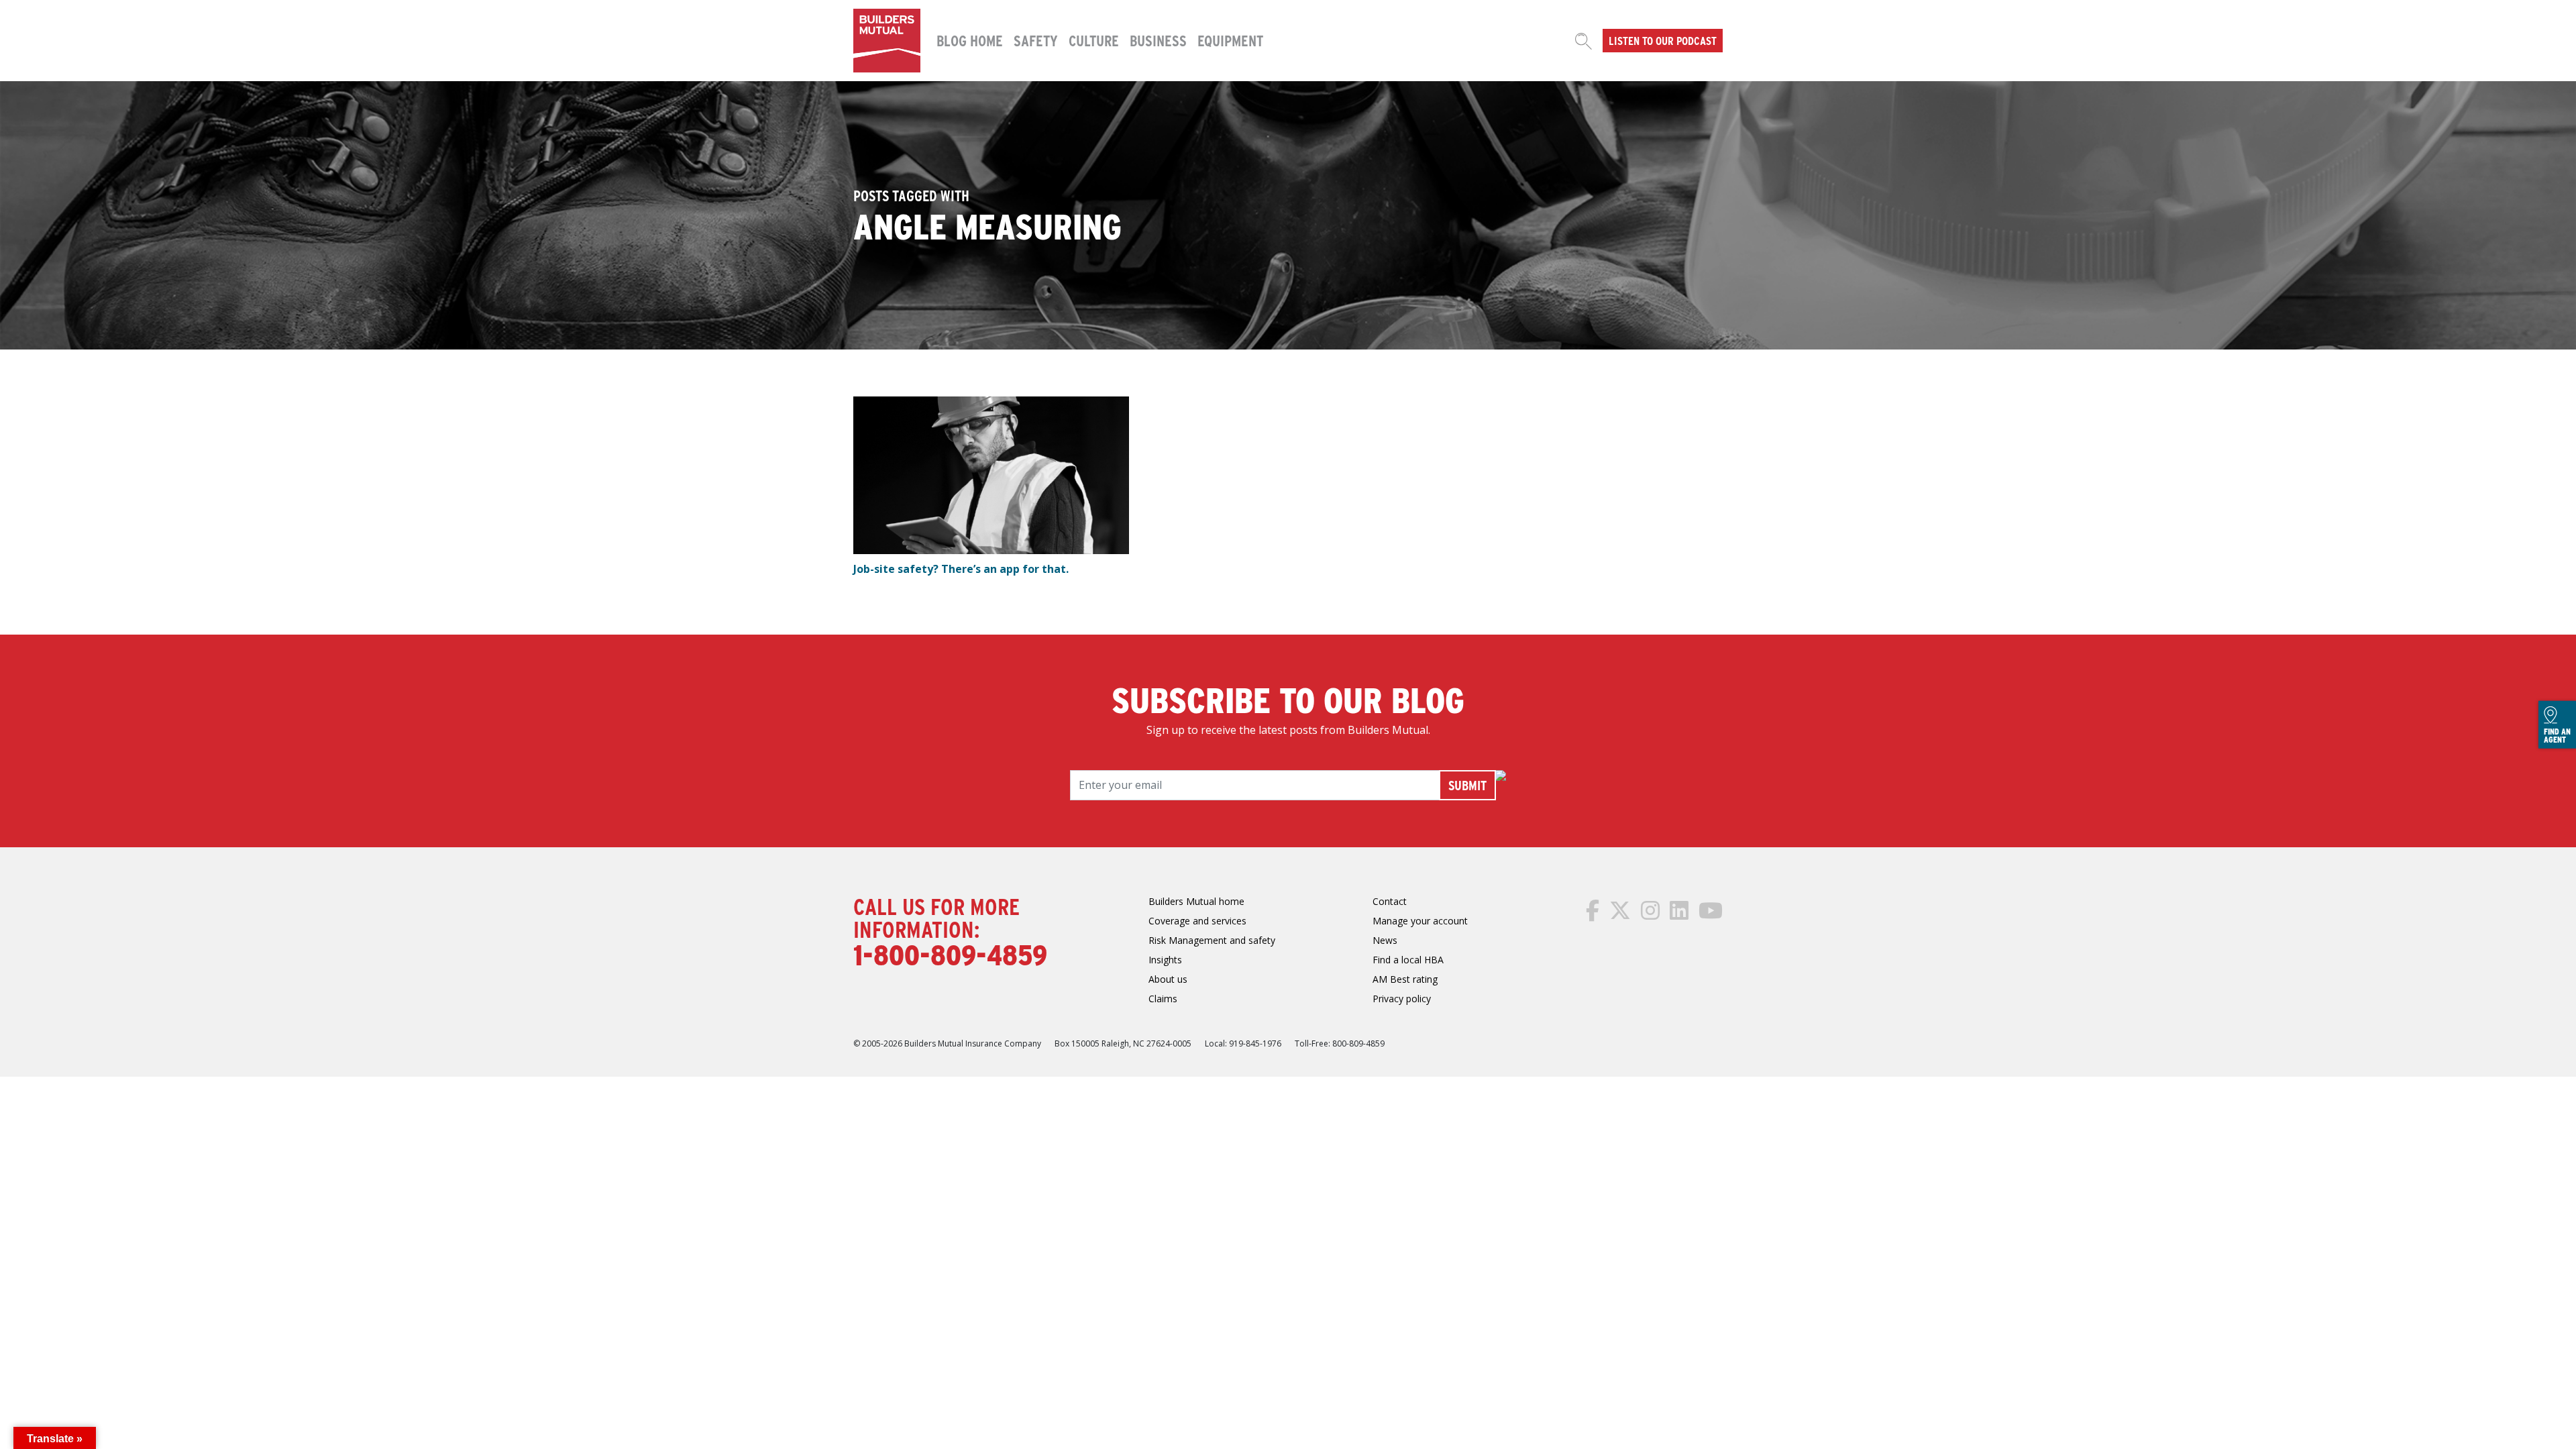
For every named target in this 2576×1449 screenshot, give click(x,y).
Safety (1036, 40)
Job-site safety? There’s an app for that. (961, 569)
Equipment (1230, 40)
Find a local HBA (1408, 960)
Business (1158, 40)
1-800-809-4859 (950, 954)
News (1385, 940)
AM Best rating (1405, 979)
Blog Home (970, 40)
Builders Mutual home (1196, 901)
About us (1168, 979)
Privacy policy (1402, 999)
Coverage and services (1197, 921)
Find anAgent (2557, 735)
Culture (1094, 40)
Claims (1163, 999)
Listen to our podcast (1663, 40)
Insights (1165, 960)
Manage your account (1420, 921)
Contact (1390, 901)
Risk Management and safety (1212, 940)
